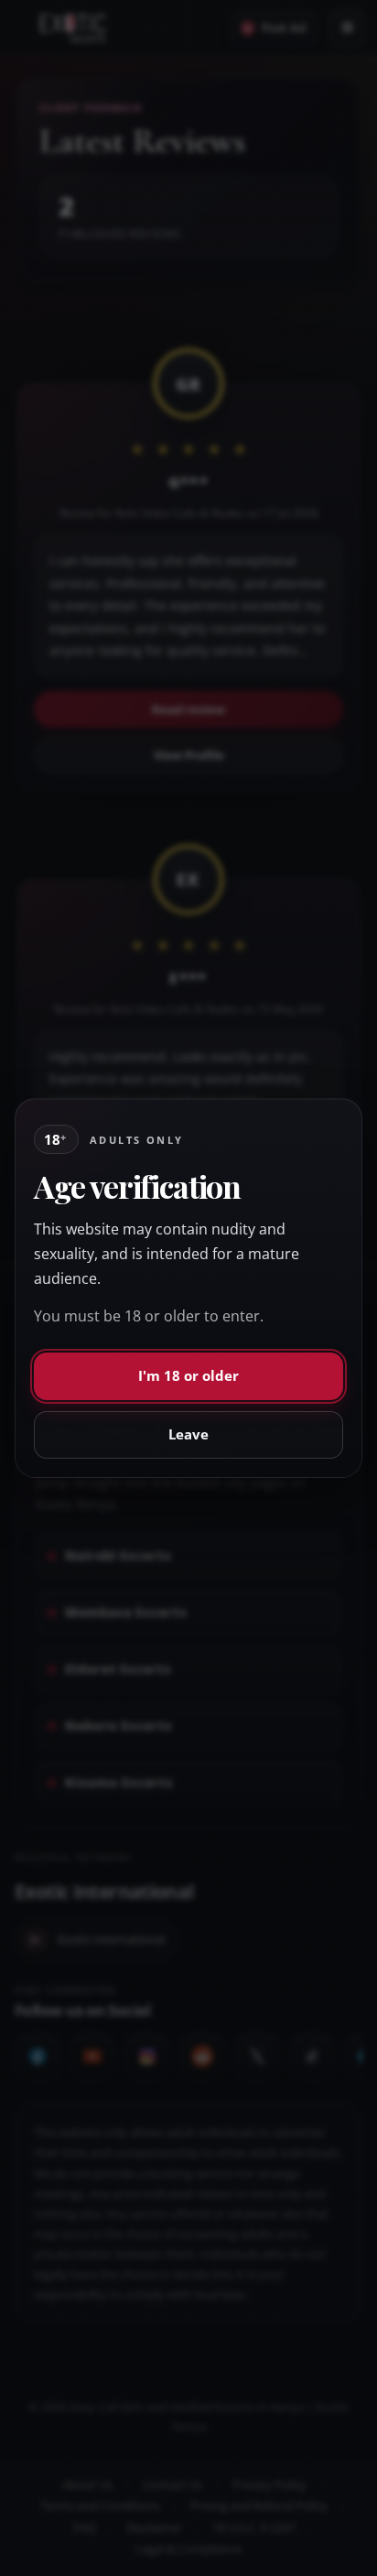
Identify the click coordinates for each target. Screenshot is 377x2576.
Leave (188, 1434)
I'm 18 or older (188, 1375)
